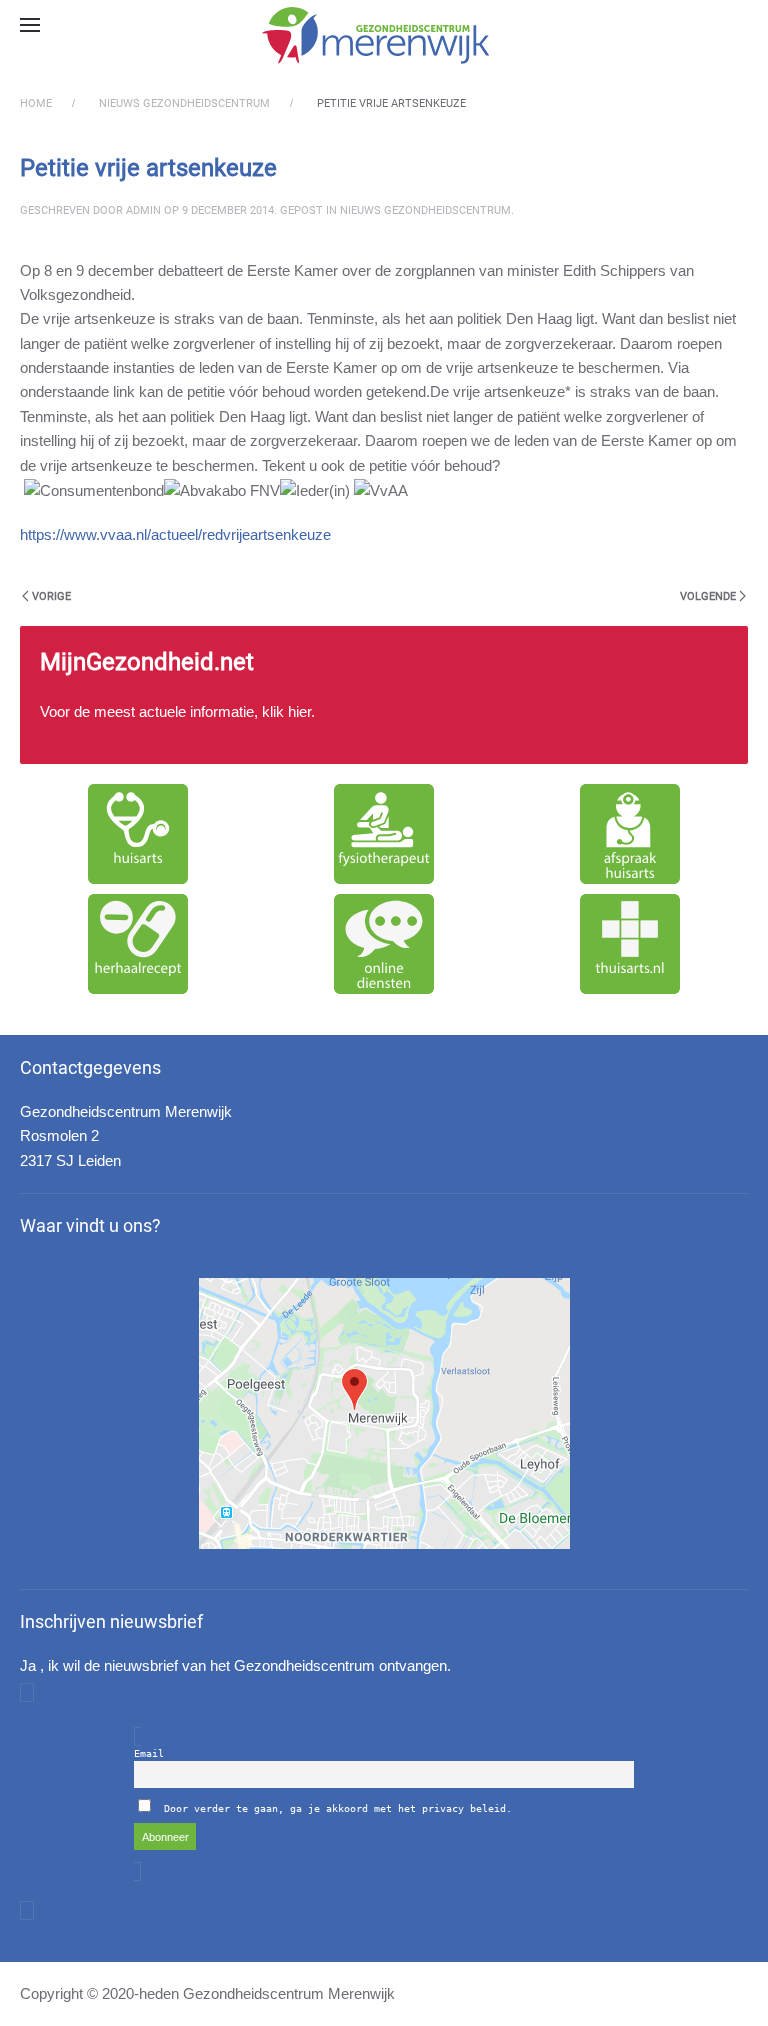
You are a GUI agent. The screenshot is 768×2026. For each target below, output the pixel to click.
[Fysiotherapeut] (384, 834)
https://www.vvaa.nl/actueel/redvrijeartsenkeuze (175, 534)
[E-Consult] (384, 944)
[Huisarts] (138, 834)
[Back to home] (384, 35)
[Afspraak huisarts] (630, 834)
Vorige (51, 596)
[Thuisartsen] (630, 944)
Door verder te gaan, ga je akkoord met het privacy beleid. (338, 1808)
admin (143, 210)
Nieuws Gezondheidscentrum (425, 210)
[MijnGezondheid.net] (384, 695)
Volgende (708, 596)
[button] (30, 25)
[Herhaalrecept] (138, 944)
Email (149, 1753)
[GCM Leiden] (384, 1413)
